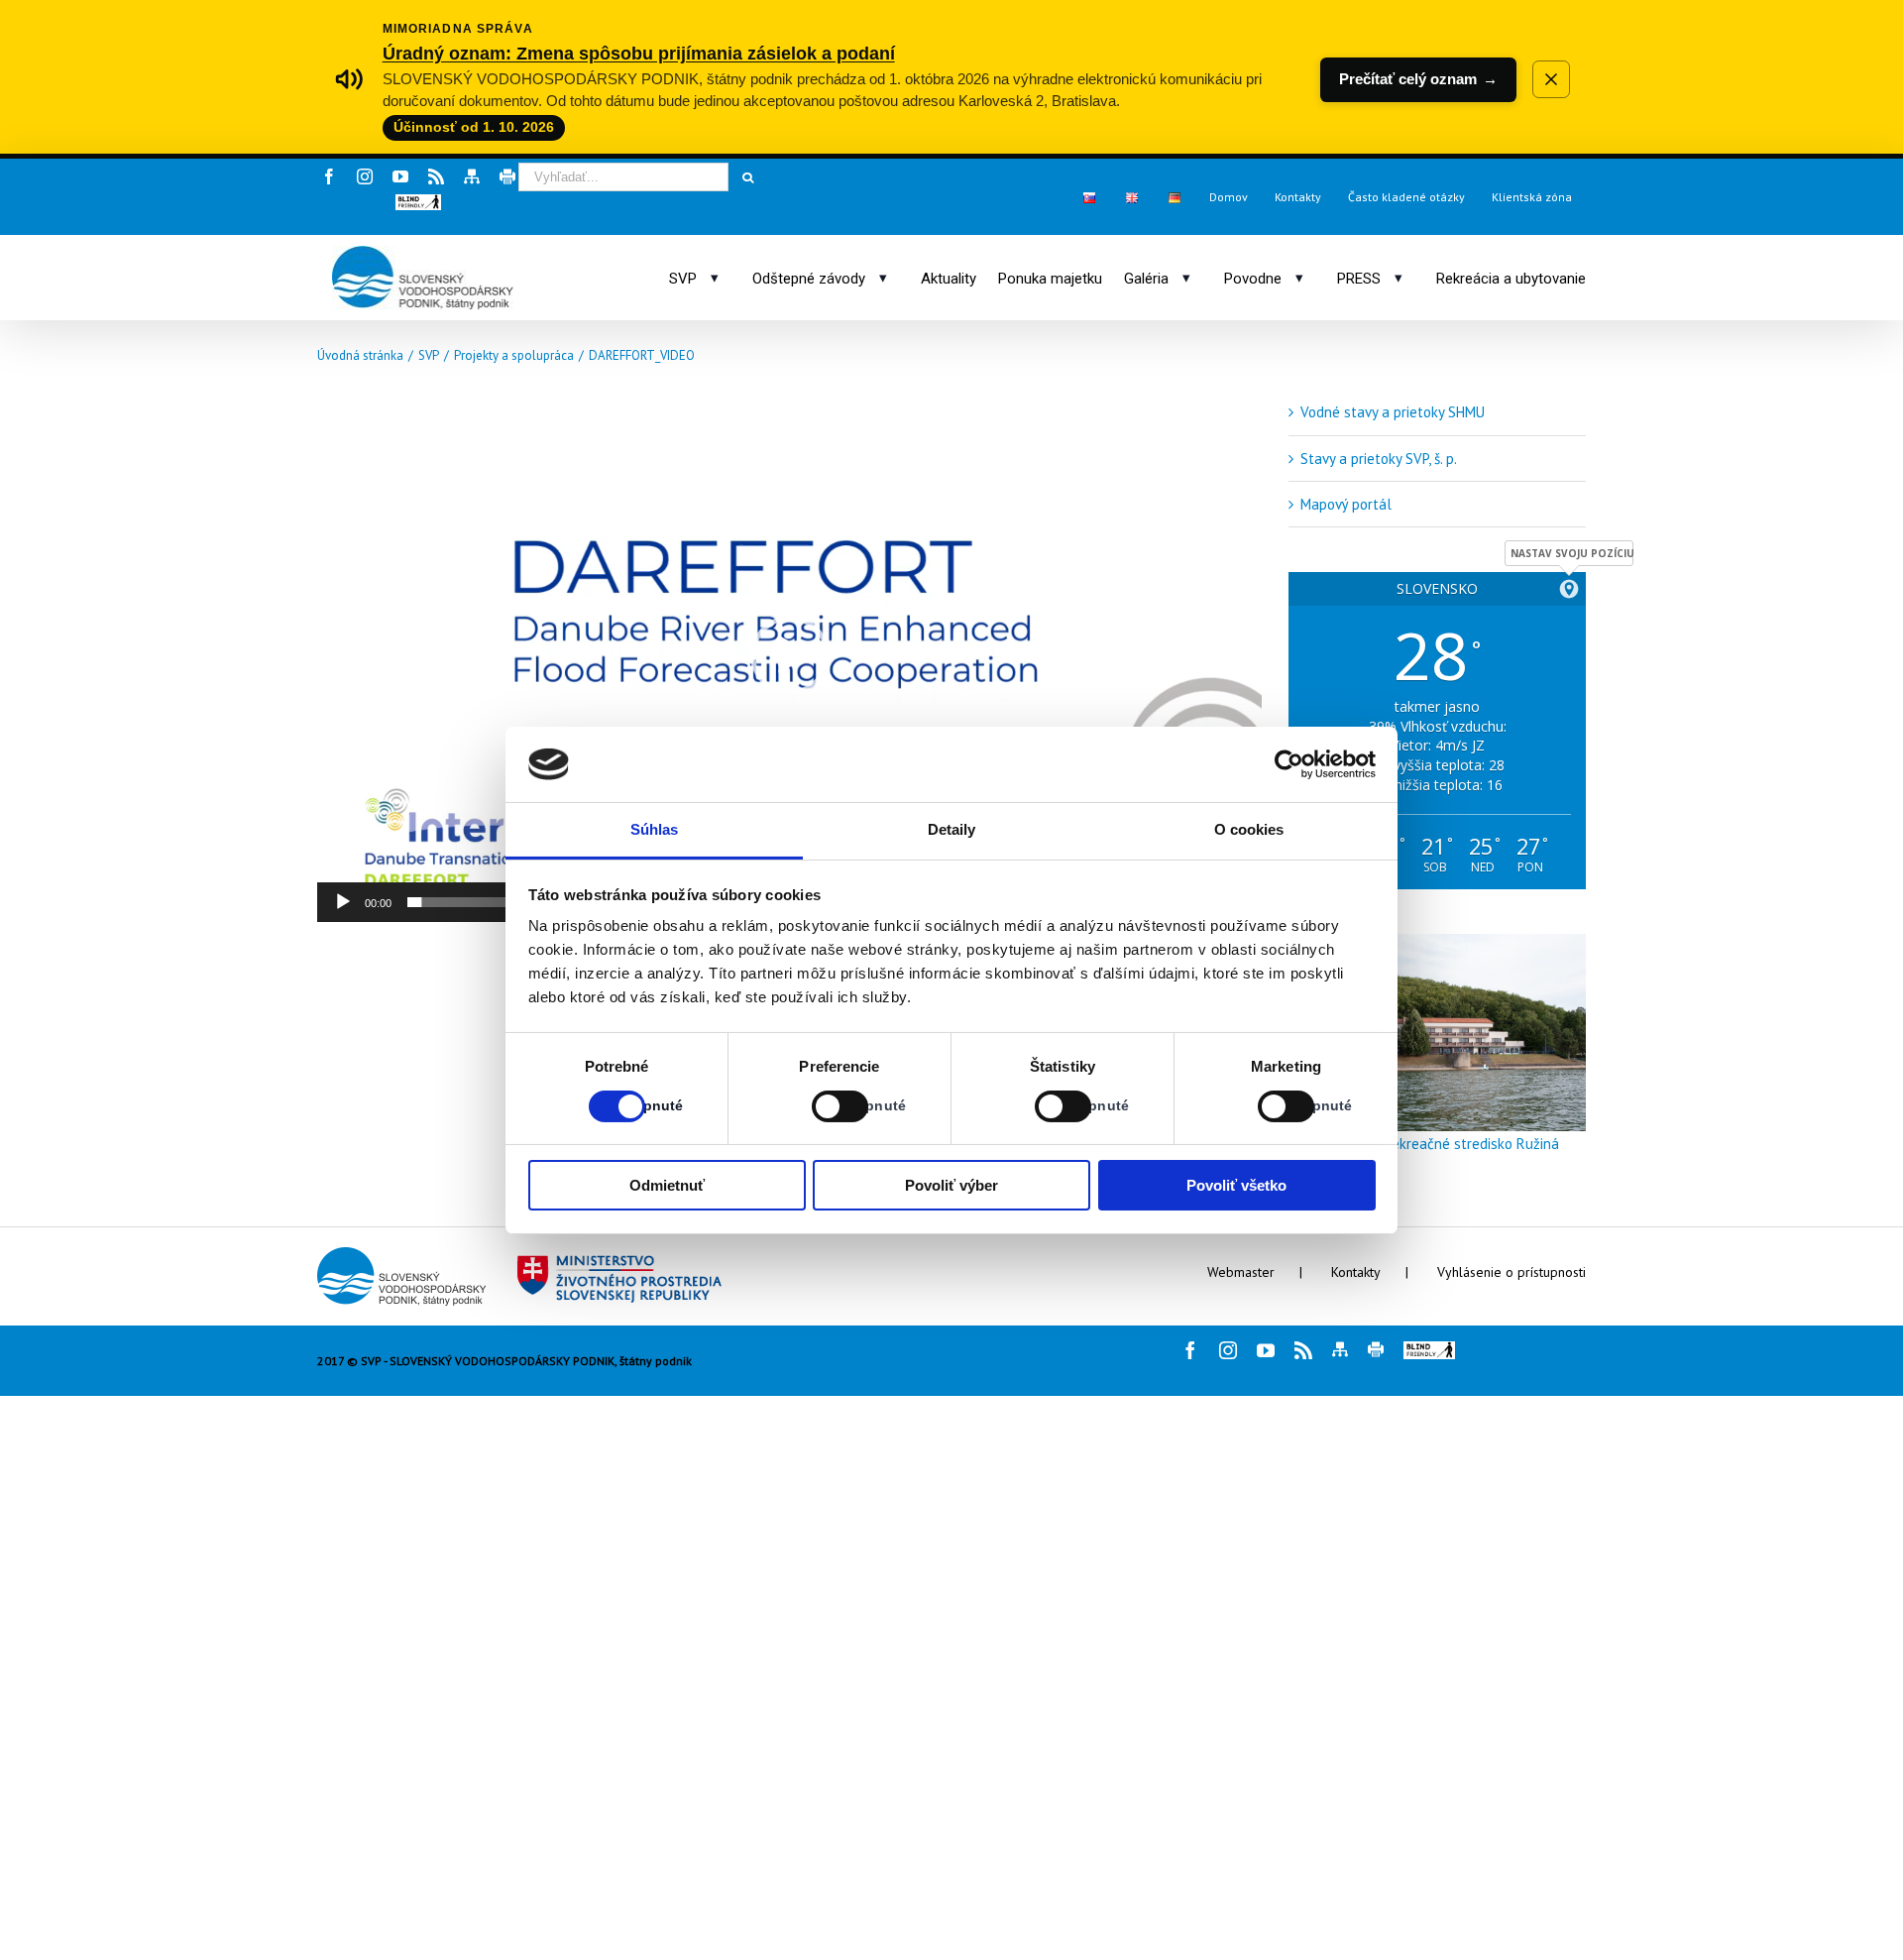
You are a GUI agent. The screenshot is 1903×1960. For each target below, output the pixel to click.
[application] (789, 655)
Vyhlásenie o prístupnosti (1511, 1272)
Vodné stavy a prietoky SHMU (1393, 412)
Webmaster (1241, 1272)
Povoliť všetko (1236, 1185)
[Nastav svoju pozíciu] (1569, 589)
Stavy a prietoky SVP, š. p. (1379, 459)
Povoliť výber (951, 1185)
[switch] (818, 1106)
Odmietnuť (667, 1185)
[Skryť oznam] (1551, 79)
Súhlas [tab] (655, 829)
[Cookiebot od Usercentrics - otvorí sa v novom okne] (1289, 764)
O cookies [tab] (1249, 829)
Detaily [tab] (952, 829)
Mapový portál (1346, 504)
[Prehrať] (343, 902)
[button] (418, 202)
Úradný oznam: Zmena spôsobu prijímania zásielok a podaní (639, 53)
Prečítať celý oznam (1418, 79)
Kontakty (1356, 1272)
